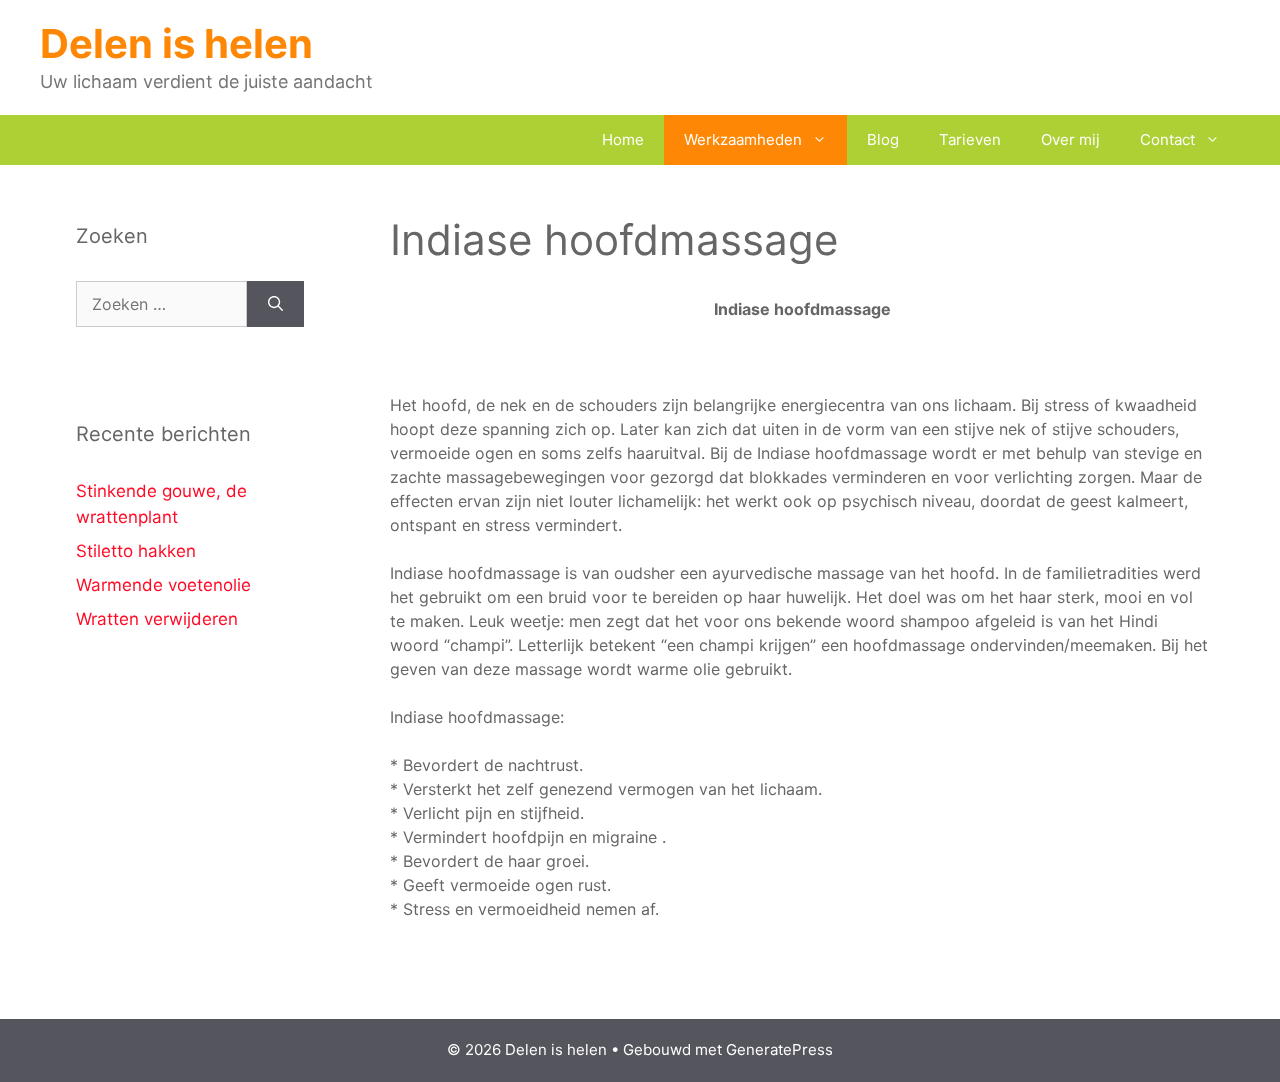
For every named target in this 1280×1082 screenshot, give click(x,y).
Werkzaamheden (743, 139)
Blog (883, 139)
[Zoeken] (275, 304)
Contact (1167, 139)
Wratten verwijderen (157, 619)
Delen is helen (176, 43)
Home (623, 139)
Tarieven (970, 139)
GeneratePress (779, 1049)
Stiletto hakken (136, 551)
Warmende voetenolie (163, 585)
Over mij (1070, 139)
